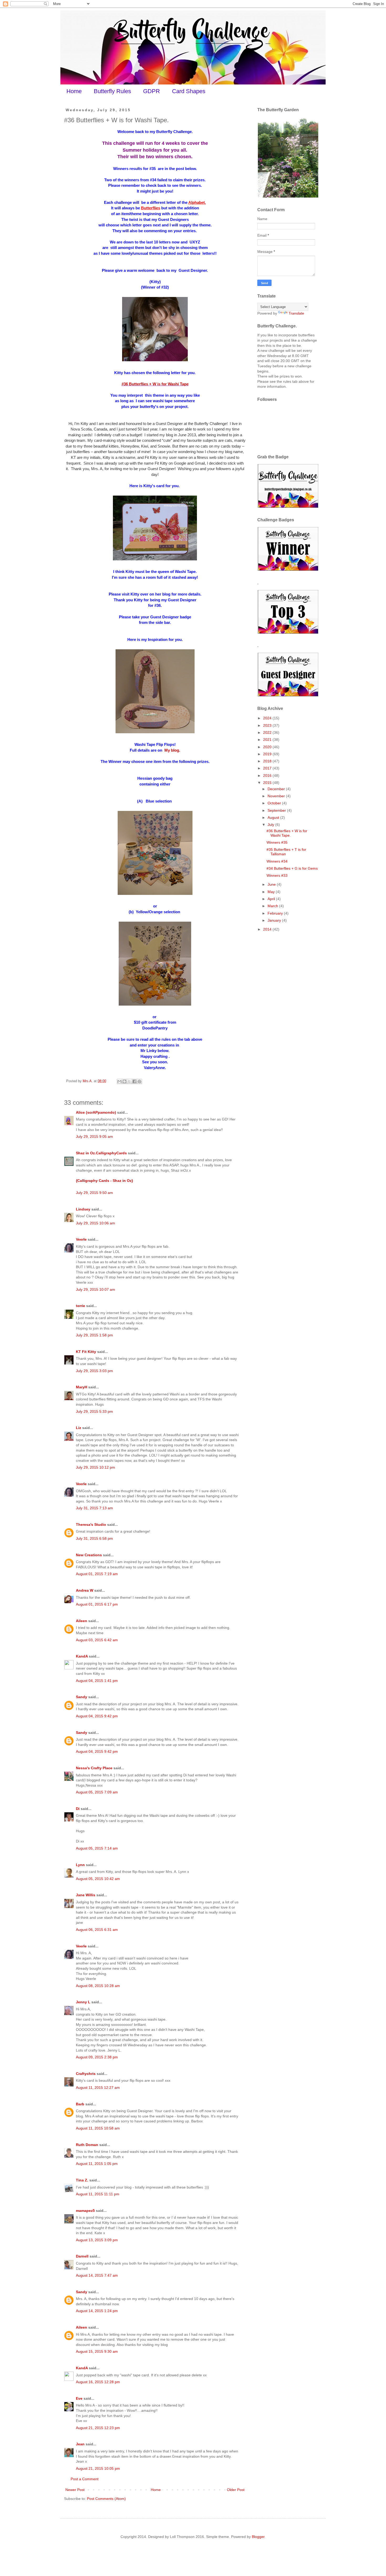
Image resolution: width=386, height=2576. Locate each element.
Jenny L (83, 2002)
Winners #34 (277, 861)
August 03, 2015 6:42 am (97, 1640)
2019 (268, 754)
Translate (296, 313)
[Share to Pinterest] (139, 1081)
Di (78, 1809)
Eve (79, 2398)
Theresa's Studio (91, 1525)
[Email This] (119, 1081)
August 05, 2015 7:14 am (97, 1848)
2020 (268, 747)
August (274, 817)
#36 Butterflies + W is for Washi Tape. (287, 833)
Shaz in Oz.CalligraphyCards (101, 1153)
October (275, 803)
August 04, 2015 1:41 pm (97, 1681)
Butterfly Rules (112, 91)
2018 (268, 761)
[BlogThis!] (124, 1081)
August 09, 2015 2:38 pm (97, 2057)
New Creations (89, 1555)
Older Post (236, 2490)
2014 (268, 929)
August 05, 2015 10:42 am (98, 1879)
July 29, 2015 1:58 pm (94, 1335)
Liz (79, 1428)
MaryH (82, 1387)
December (277, 789)
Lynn (80, 1865)
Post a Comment (85, 2479)
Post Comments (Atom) (106, 2499)
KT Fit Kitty (86, 1352)
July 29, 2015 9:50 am (94, 1193)
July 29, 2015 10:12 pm (95, 1467)
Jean (80, 2444)
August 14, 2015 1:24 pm (97, 2311)
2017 (268, 768)
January (275, 920)
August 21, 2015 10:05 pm (98, 2468)
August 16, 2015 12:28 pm (98, 2382)
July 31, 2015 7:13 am (94, 1508)
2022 (268, 732)
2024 (268, 718)
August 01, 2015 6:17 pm (97, 1604)
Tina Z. (82, 2180)
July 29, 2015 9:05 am (94, 1136)
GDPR (152, 91)
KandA (82, 1656)
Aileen (82, 1621)
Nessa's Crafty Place (94, 1768)
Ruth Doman (87, 2145)
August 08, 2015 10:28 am (98, 1986)
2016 (268, 776)
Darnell (82, 2256)
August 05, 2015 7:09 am (97, 1792)
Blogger (258, 2537)
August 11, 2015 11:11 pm (98, 2194)
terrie (80, 1306)
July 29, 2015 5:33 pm (94, 1411)
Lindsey (83, 1209)
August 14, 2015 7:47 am (97, 2275)
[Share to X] (129, 1081)
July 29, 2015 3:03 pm (94, 1371)
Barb (80, 2104)
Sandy (82, 1697)
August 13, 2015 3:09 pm (97, 2240)
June (272, 884)
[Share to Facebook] (134, 1081)
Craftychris (86, 2074)
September (277, 810)
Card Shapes (189, 91)
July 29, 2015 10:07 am (95, 1289)
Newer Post (75, 2490)
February (276, 913)
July (271, 825)
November (277, 796)
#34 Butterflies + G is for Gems (292, 868)
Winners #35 (277, 842)
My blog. (171, 750)
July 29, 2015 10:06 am (95, 1223)
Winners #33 (277, 875)
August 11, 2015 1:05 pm (97, 2164)
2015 (268, 783)
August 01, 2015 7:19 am (97, 1574)
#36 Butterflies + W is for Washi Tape (155, 384)
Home (74, 91)
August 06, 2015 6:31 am (97, 1930)
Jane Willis (86, 1895)
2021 (268, 740)
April (272, 899)
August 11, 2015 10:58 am (98, 2128)
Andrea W (85, 1590)
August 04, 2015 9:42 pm (97, 1716)
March (273, 906)
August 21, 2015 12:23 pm (98, 2428)
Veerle (81, 1239)
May (272, 892)
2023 (268, 725)
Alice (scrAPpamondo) (96, 1112)
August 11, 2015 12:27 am (98, 2088)
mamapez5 (85, 2211)
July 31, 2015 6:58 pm (94, 1538)
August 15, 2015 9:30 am (97, 2351)
